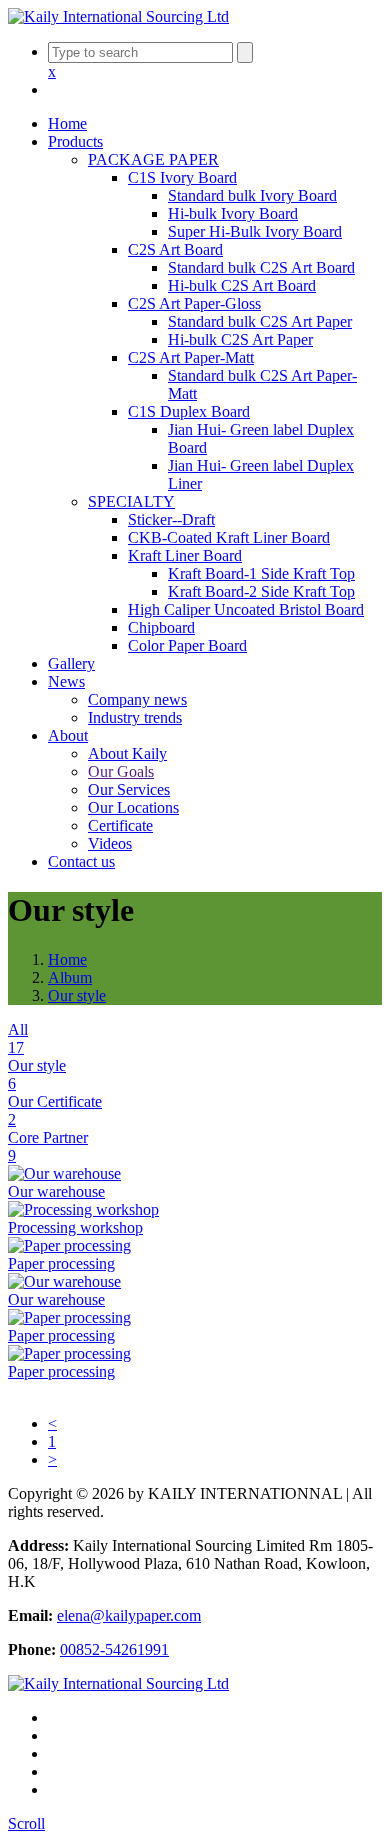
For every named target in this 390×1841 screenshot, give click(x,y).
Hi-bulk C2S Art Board (242, 285)
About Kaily (127, 753)
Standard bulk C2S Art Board (261, 267)
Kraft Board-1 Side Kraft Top (261, 573)
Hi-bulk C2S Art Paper (240, 339)
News (66, 681)
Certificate (120, 825)
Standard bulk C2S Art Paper (260, 321)
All (18, 1038)
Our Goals (121, 771)
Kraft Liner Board (185, 555)
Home (67, 123)
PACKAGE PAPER (153, 159)
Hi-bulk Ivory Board (233, 213)
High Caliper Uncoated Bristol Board (246, 609)
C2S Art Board (175, 249)
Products (75, 141)
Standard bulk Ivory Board (252, 195)
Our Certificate (55, 1110)
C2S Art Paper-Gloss (194, 303)
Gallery (71, 663)
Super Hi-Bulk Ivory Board (255, 231)
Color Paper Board (187, 645)
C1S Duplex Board (189, 411)
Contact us (81, 861)
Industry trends (135, 717)
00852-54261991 (114, 1649)
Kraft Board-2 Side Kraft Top (261, 591)
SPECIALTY (131, 501)
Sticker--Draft (171, 519)
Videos (110, 843)
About (68, 735)
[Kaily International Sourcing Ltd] (118, 16)
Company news (137, 699)
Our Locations (133, 807)
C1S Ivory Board (182, 177)
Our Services (129, 789)
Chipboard (161, 627)
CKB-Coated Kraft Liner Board (229, 537)
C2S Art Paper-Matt (191, 357)
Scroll (26, 1823)
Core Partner (48, 1146)
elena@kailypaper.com (129, 1615)
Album (70, 977)
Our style (77, 995)
